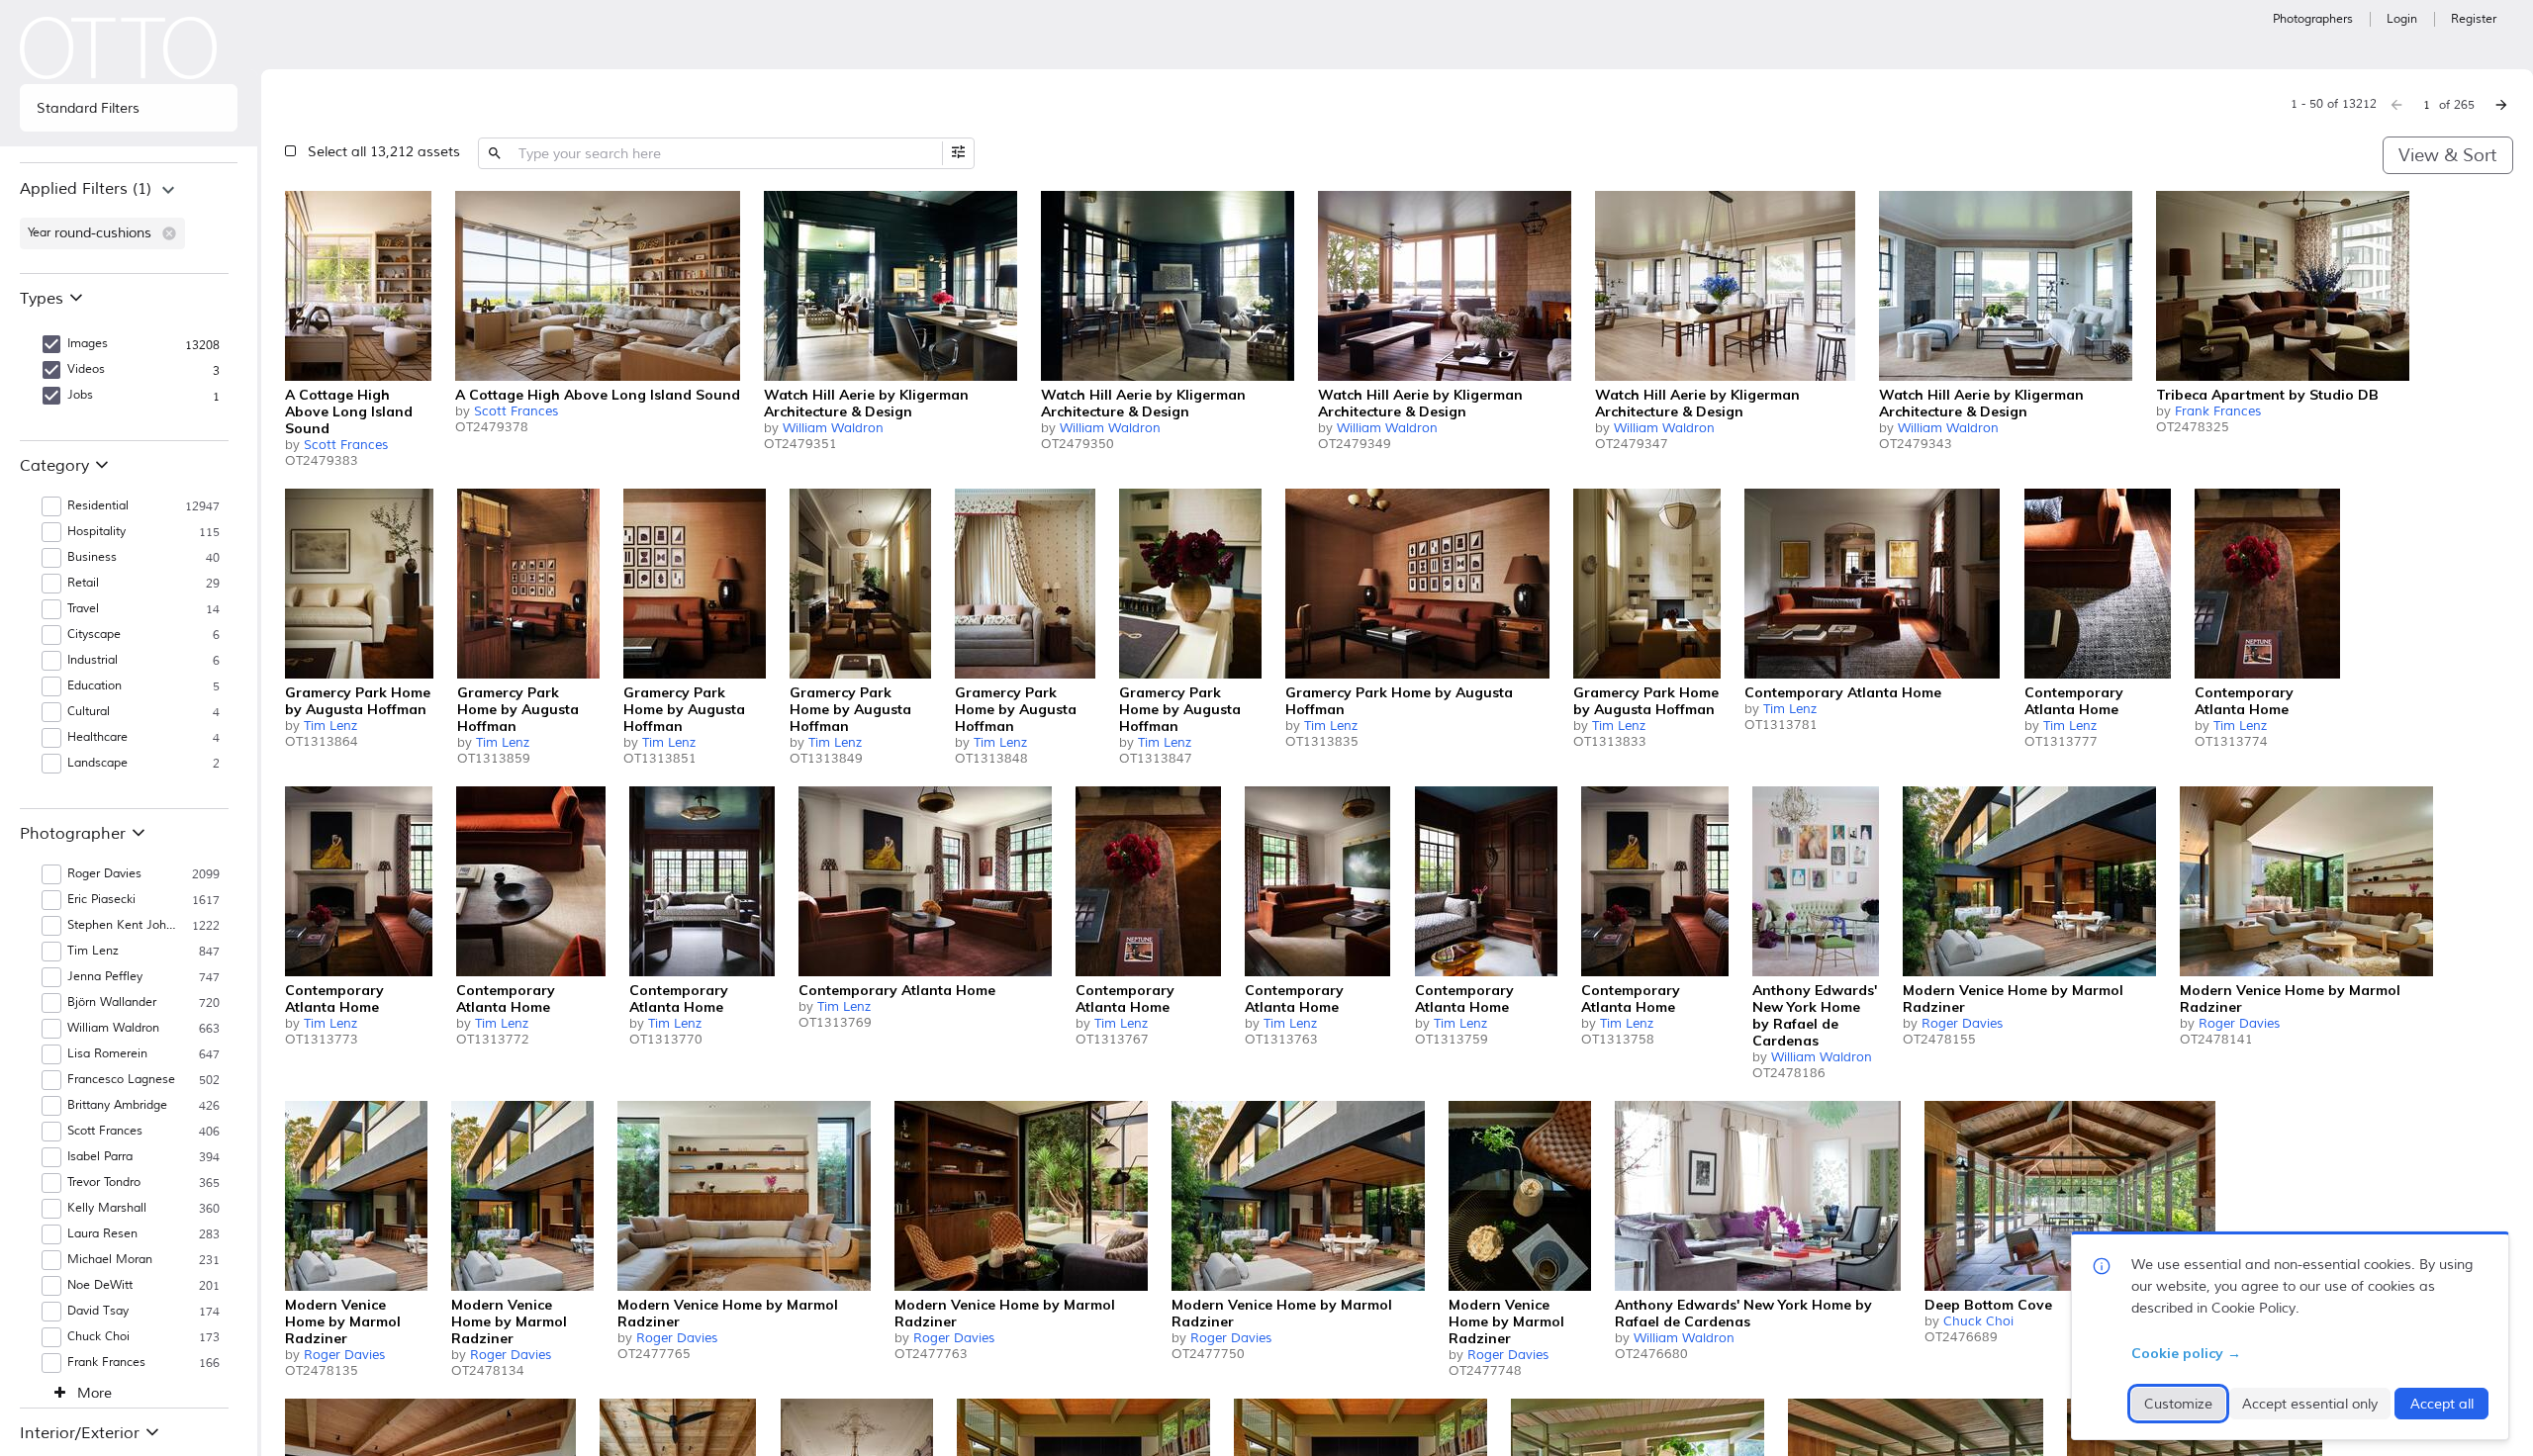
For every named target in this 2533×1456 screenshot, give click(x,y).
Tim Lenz (330, 726)
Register (2474, 19)
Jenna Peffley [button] (105, 977)
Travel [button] (83, 609)
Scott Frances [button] (105, 1131)
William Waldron (833, 428)
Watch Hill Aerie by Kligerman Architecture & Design (866, 403)
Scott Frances (346, 445)
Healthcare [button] (97, 737)
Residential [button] (98, 506)
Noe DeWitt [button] (100, 1285)
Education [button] (94, 686)
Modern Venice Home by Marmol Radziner (2013, 999)
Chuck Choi (1978, 1321)
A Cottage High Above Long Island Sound (349, 411)
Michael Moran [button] (110, 1260)
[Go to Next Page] (2501, 105)
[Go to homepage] (119, 48)
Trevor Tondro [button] (104, 1183)
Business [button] (92, 557)
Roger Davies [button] (104, 874)
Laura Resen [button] (102, 1234)
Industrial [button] (93, 660)
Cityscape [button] (94, 635)
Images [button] (88, 344)
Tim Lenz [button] (93, 951)
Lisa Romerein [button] (107, 1054)
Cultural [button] (89, 712)
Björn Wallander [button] (112, 1002)
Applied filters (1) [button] (86, 189)
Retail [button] (83, 583)
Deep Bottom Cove (1988, 1305)
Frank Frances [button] (106, 1363)
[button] (169, 233)
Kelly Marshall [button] (107, 1208)
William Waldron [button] (113, 1028)
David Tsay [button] (98, 1311)
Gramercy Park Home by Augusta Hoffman (358, 701)
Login (2402, 19)
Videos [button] (86, 369)
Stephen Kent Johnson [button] (124, 925)
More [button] (94, 1394)
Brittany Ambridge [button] (117, 1105)
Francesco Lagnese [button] (121, 1080)
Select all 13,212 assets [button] (384, 152)
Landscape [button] (97, 763)
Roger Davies (1962, 1024)
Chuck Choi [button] (98, 1337)
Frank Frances (2218, 411)
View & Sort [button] (2447, 155)
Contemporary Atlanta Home (1843, 692)
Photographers (2313, 19)
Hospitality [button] (96, 532)
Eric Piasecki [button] (101, 900)
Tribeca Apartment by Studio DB (2267, 395)
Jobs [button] (80, 395)
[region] (129, 218)
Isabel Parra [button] (100, 1157)
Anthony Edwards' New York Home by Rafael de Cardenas (1815, 1015)
